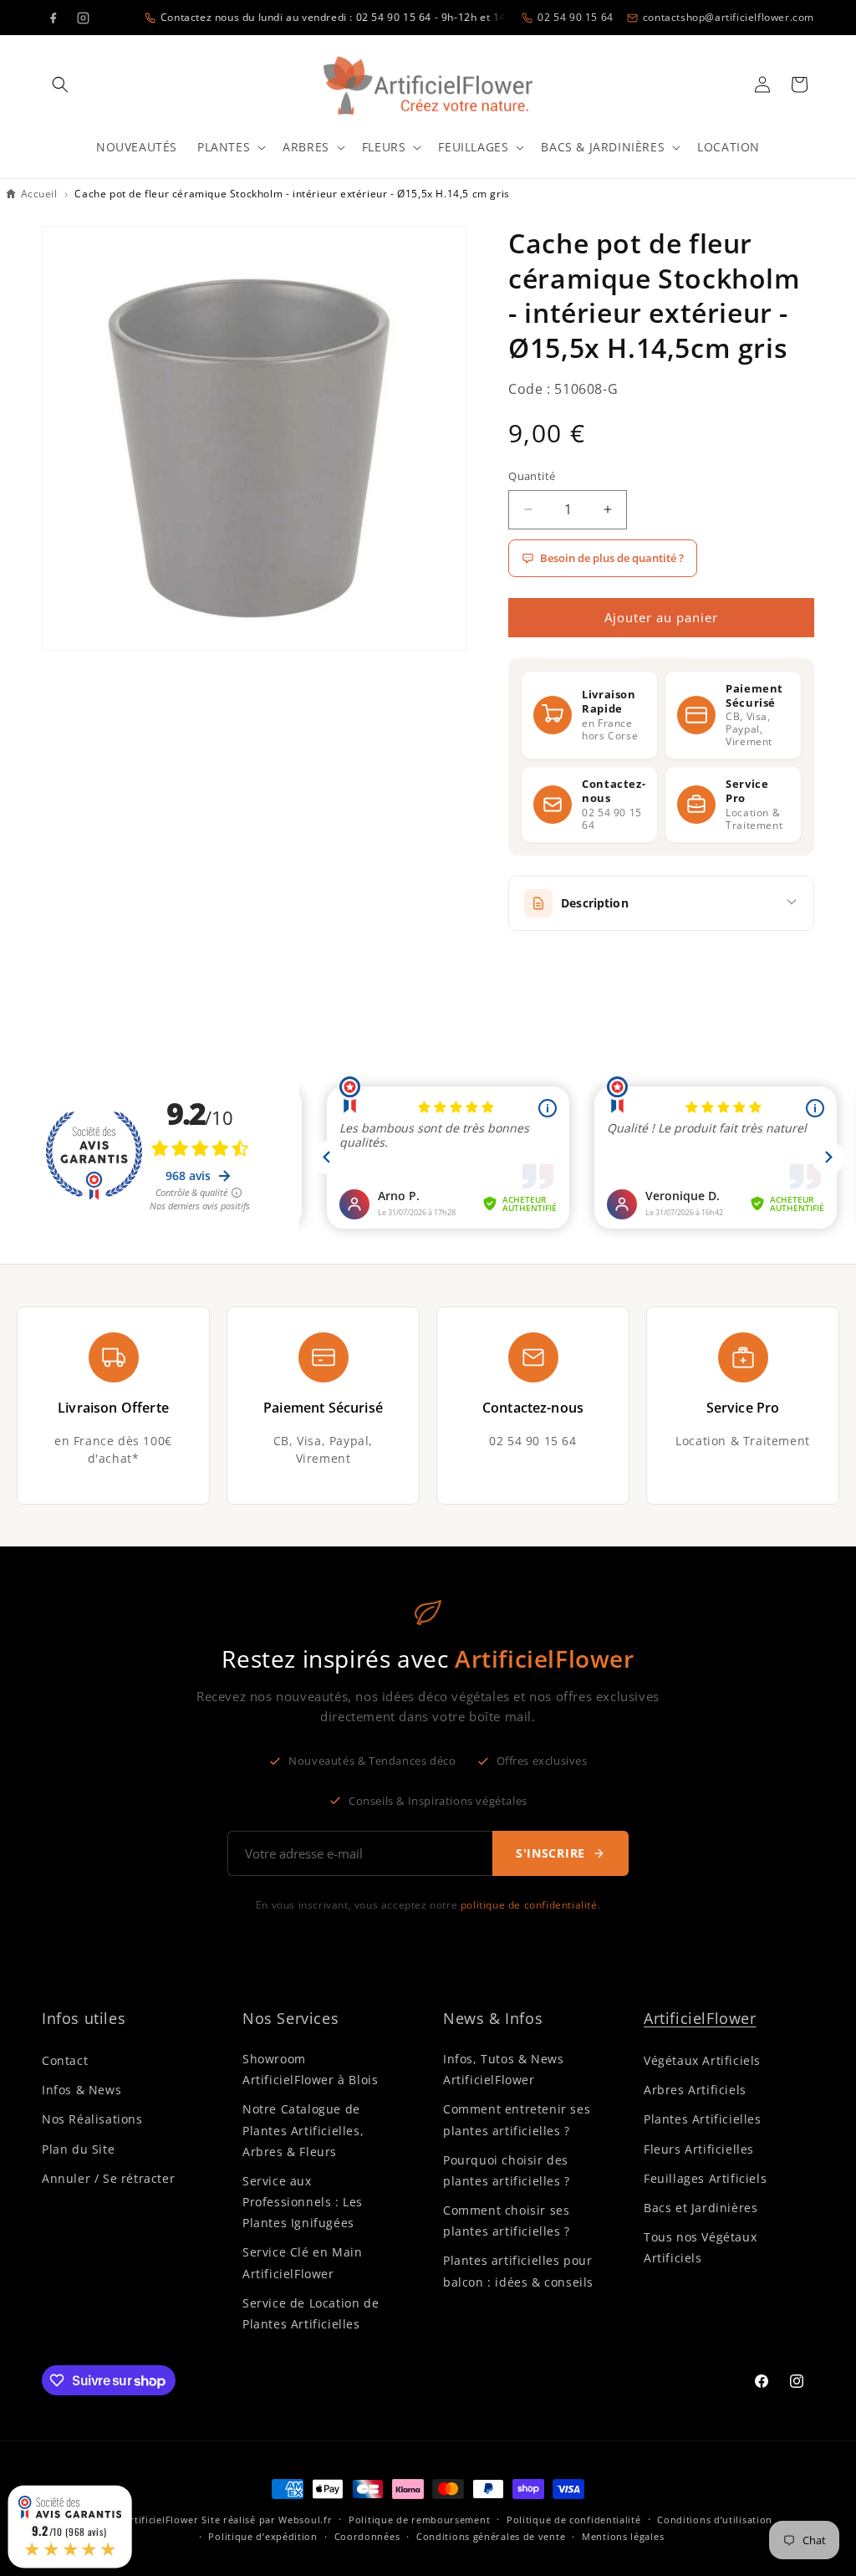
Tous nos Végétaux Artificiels (700, 2247)
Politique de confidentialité (574, 2520)
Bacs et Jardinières (701, 2208)
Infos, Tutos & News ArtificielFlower (503, 2069)
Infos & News (82, 2090)
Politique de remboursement (419, 2520)
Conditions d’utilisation (715, 2520)
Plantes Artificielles (703, 2119)
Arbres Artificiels (695, 2090)
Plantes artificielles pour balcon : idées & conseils (518, 2271)
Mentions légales (623, 2536)
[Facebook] (53, 18)
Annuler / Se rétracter (108, 2178)
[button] (60, 84)
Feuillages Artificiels (705, 2178)
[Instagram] (83, 18)
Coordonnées (367, 2536)
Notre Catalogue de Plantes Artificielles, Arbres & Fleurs (303, 2130)
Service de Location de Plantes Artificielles (311, 2313)
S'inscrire (550, 1853)
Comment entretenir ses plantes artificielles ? (517, 2119)
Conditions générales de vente (491, 2536)
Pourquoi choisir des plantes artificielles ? (507, 2170)
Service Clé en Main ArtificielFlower (302, 2262)
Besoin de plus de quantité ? (612, 558)
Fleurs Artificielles (699, 2149)
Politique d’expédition (262, 2536)
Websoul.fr (305, 2520)
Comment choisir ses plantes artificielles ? (507, 2221)
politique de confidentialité (529, 1905)
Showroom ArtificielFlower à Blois (310, 2069)
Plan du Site (78, 2149)
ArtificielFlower (700, 2018)
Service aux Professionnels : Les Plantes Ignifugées (303, 2202)
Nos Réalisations (92, 2119)
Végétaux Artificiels (702, 2060)
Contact (65, 2060)
